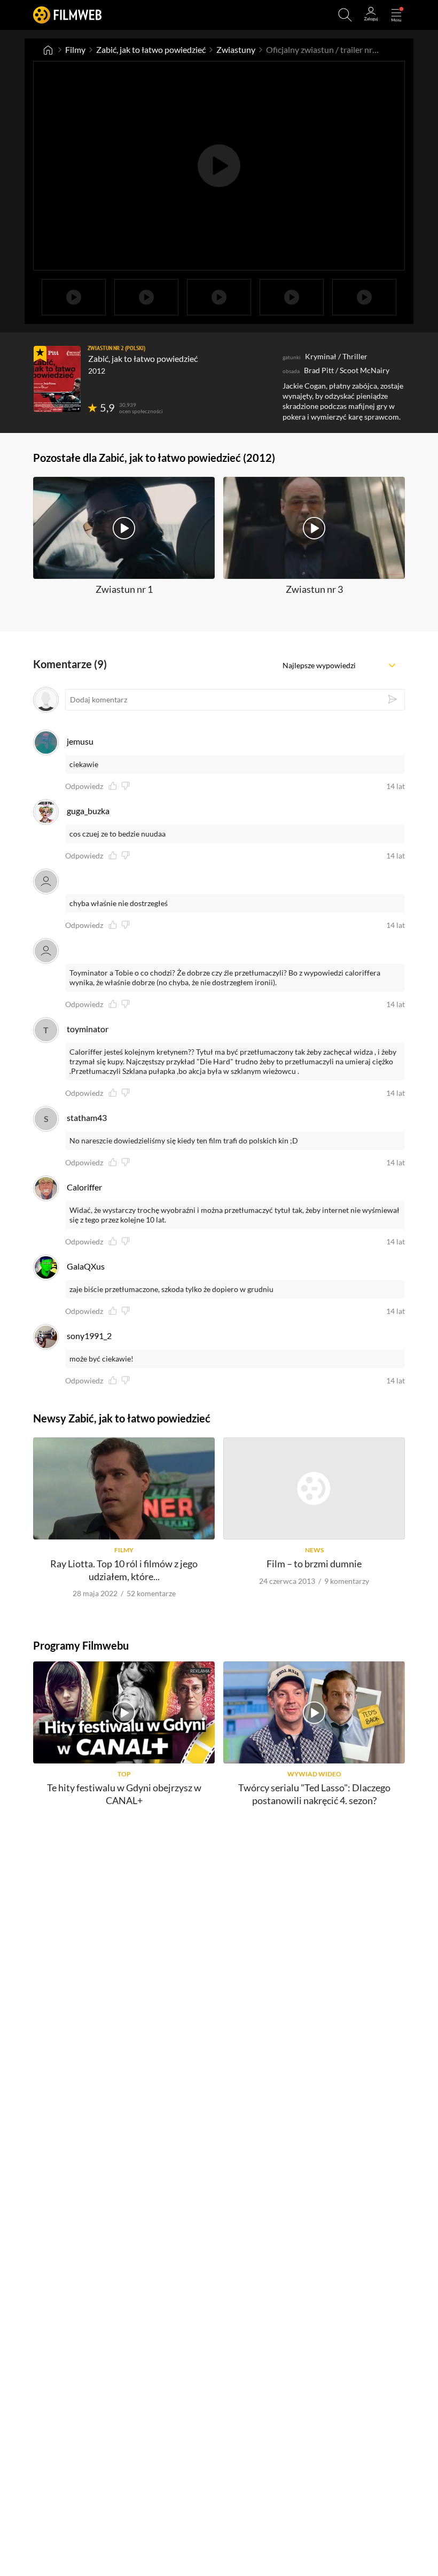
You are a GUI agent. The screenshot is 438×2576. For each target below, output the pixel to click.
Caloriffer (84, 1187)
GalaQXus (86, 1266)
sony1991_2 (89, 1336)
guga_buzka (88, 811)
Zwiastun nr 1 (124, 589)
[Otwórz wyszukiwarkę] (345, 15)
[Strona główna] (48, 50)
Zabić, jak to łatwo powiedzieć (151, 49)
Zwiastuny (236, 49)
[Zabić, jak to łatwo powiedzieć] (57, 379)
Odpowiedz (84, 786)
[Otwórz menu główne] (396, 15)
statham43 (87, 1117)
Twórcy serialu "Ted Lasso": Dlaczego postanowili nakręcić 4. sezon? (314, 1794)
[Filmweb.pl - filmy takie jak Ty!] (67, 15)
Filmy (75, 49)
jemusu (80, 741)
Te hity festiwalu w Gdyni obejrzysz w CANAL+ (124, 1794)
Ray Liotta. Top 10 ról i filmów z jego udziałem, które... (124, 1570)
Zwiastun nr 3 (314, 589)
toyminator (88, 1029)
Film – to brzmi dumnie (314, 1564)
